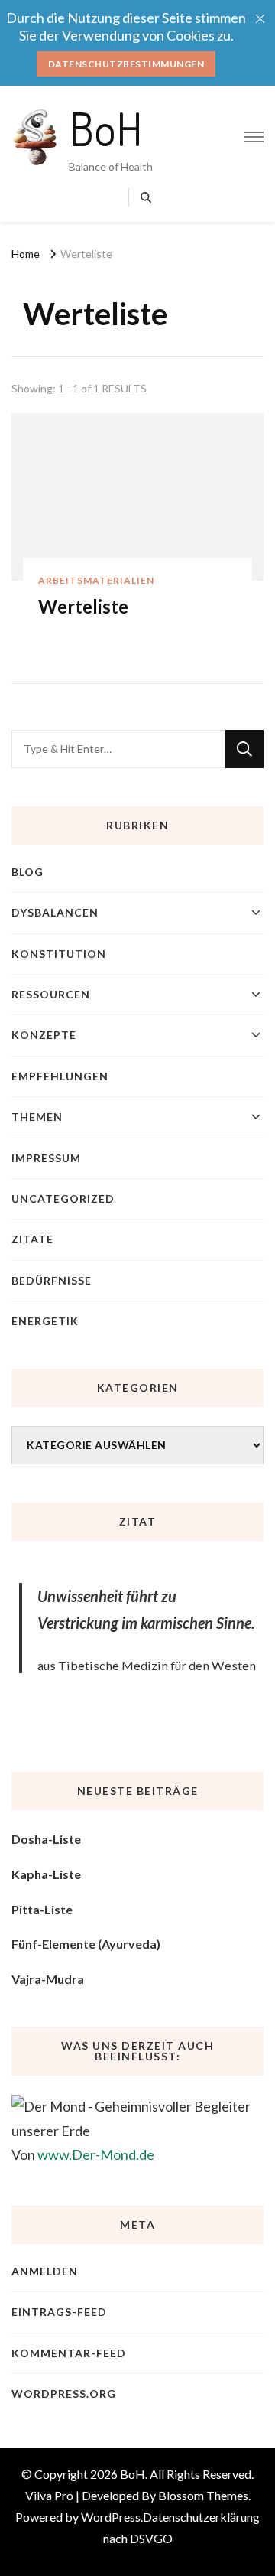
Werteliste (83, 606)
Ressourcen (51, 994)
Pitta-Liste (42, 1909)
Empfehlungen (60, 1076)
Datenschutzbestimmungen (126, 64)
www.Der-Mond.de (96, 2154)
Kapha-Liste (46, 1874)
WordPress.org (64, 2394)
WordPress (111, 2517)
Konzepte (44, 1035)
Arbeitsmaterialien (96, 580)
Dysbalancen (55, 912)
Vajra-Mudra (48, 1979)
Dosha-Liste (46, 1839)
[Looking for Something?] (118, 749)
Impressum (46, 1158)
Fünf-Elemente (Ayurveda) (86, 1944)
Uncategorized (63, 1198)
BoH (106, 128)
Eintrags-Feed (59, 2312)
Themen (37, 1117)
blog (27, 872)
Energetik (45, 1321)
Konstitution (59, 954)
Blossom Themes (203, 2495)
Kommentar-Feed (69, 2353)
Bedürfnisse (52, 1280)
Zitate (32, 1239)
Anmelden (45, 2271)
